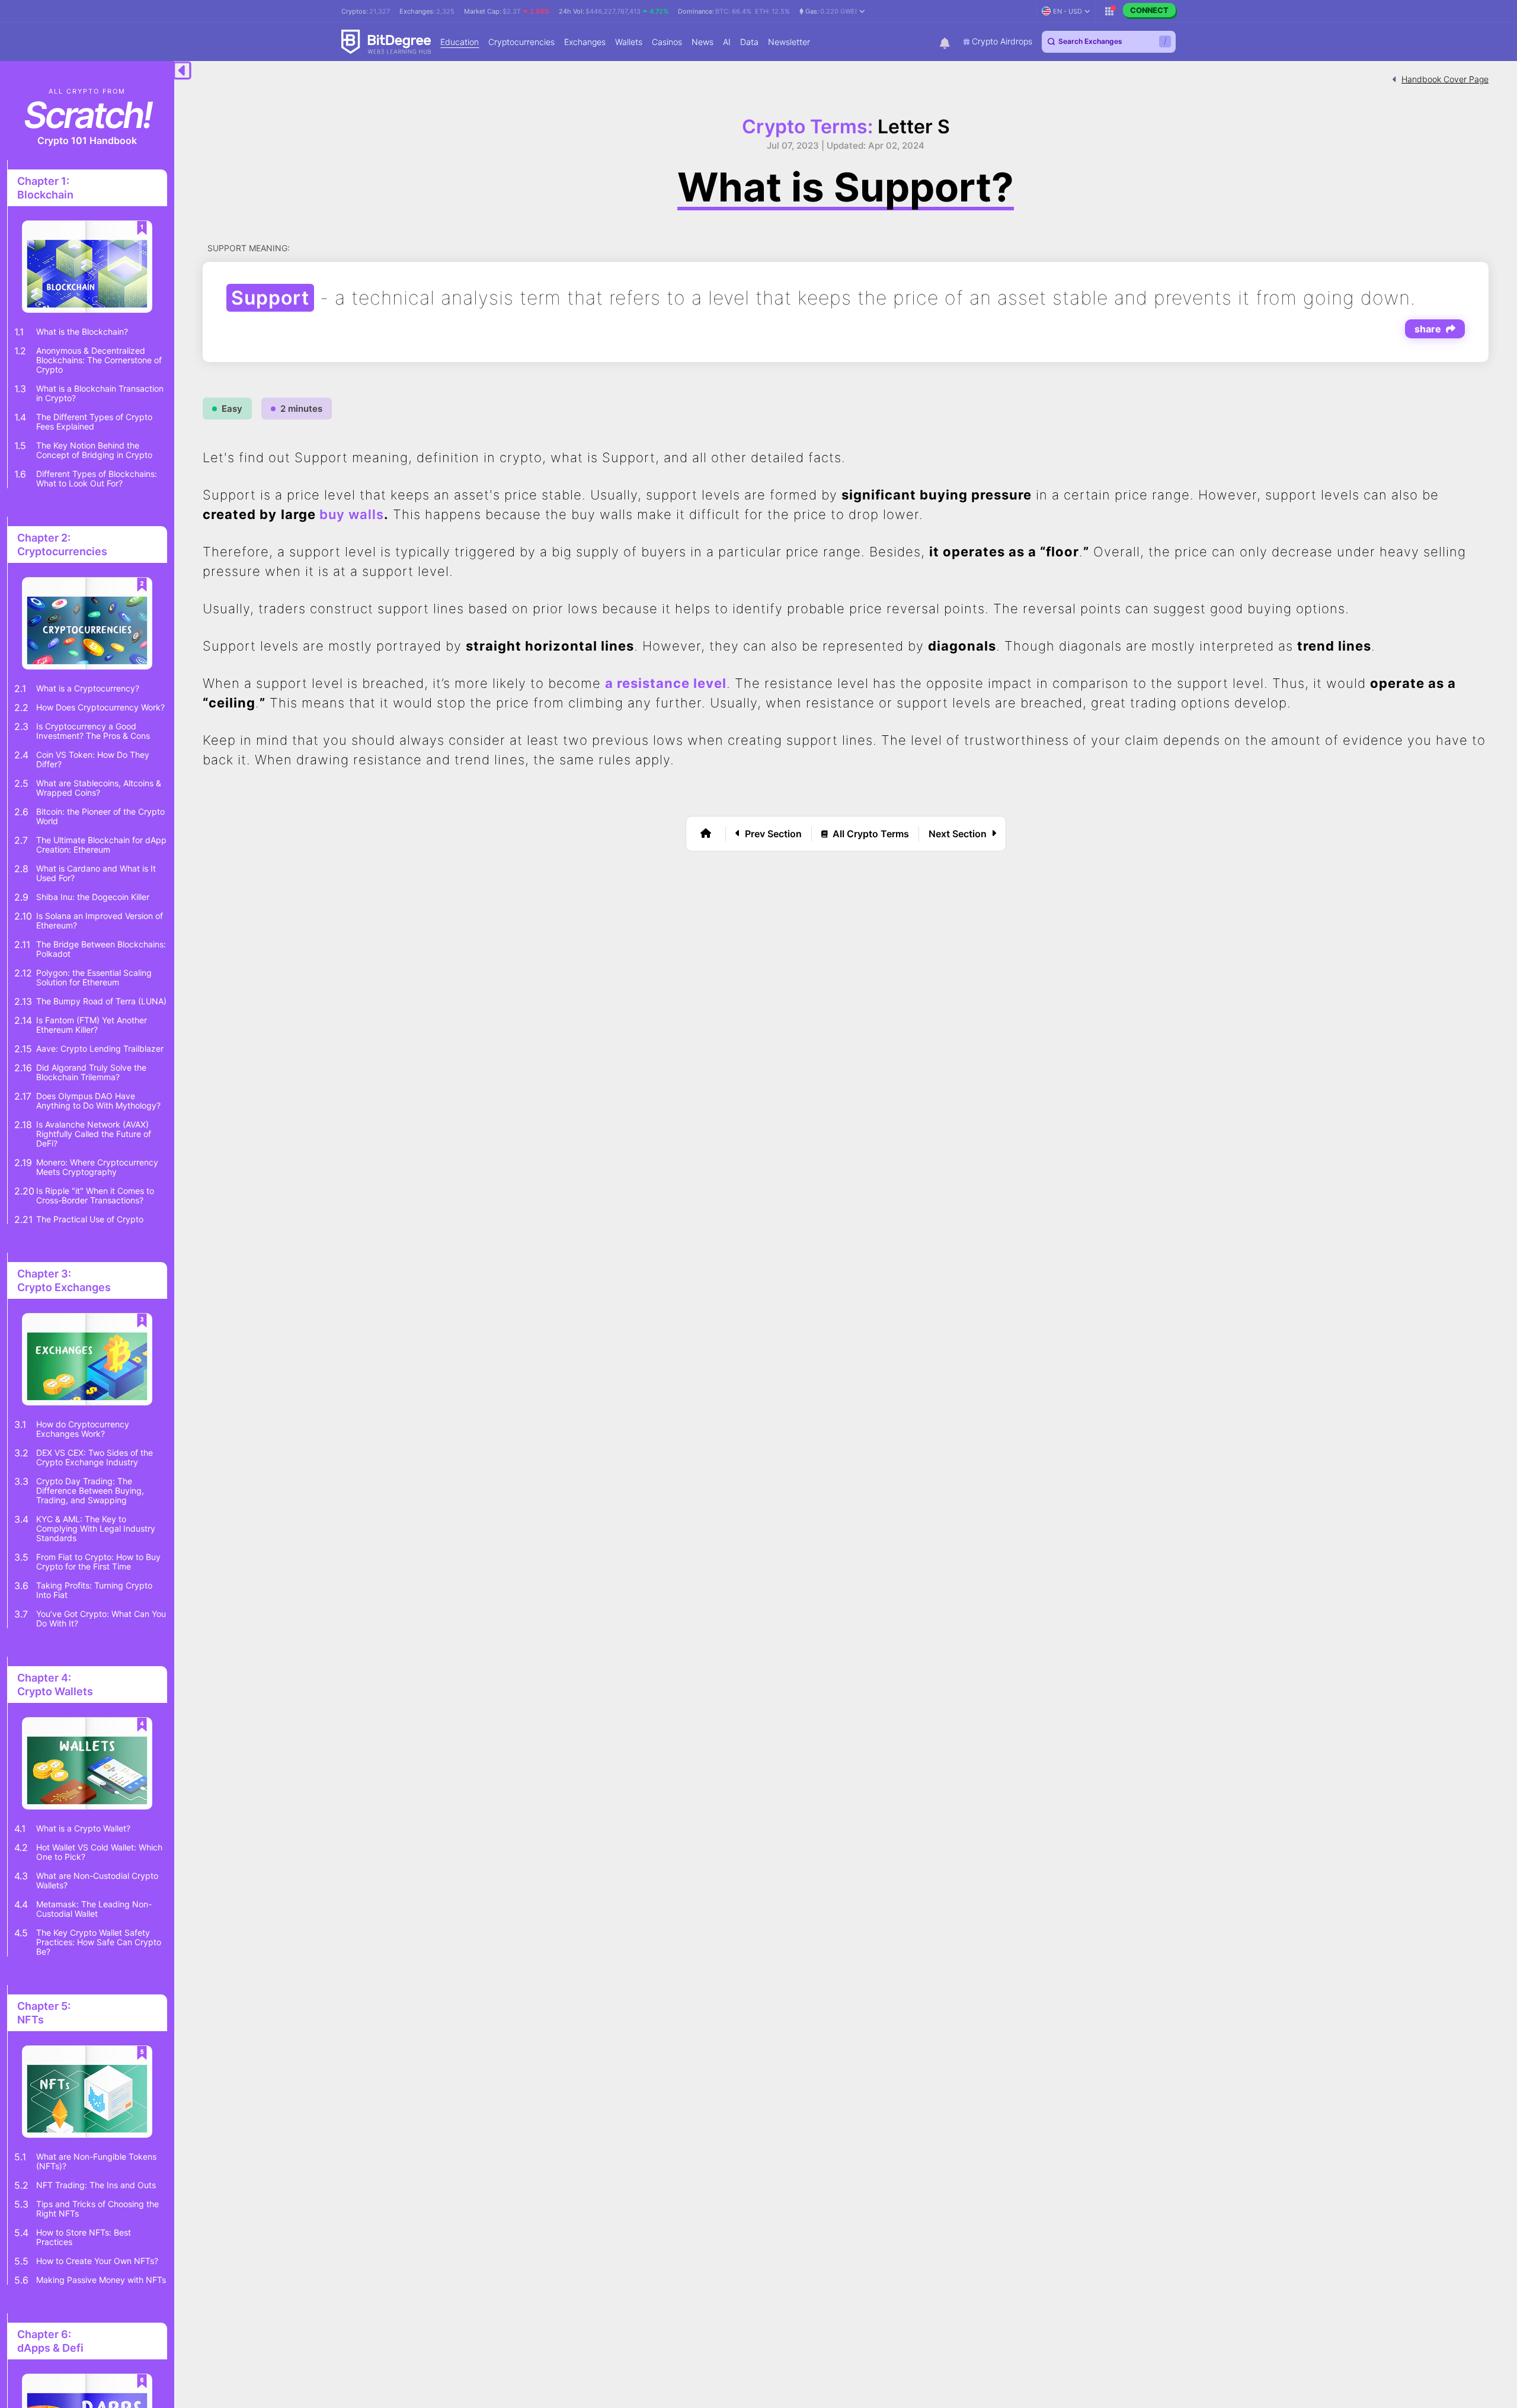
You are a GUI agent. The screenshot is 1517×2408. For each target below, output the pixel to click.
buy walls (352, 514)
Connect (1149, 10)
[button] (832, 11)
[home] (706, 834)
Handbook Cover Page (1445, 79)
